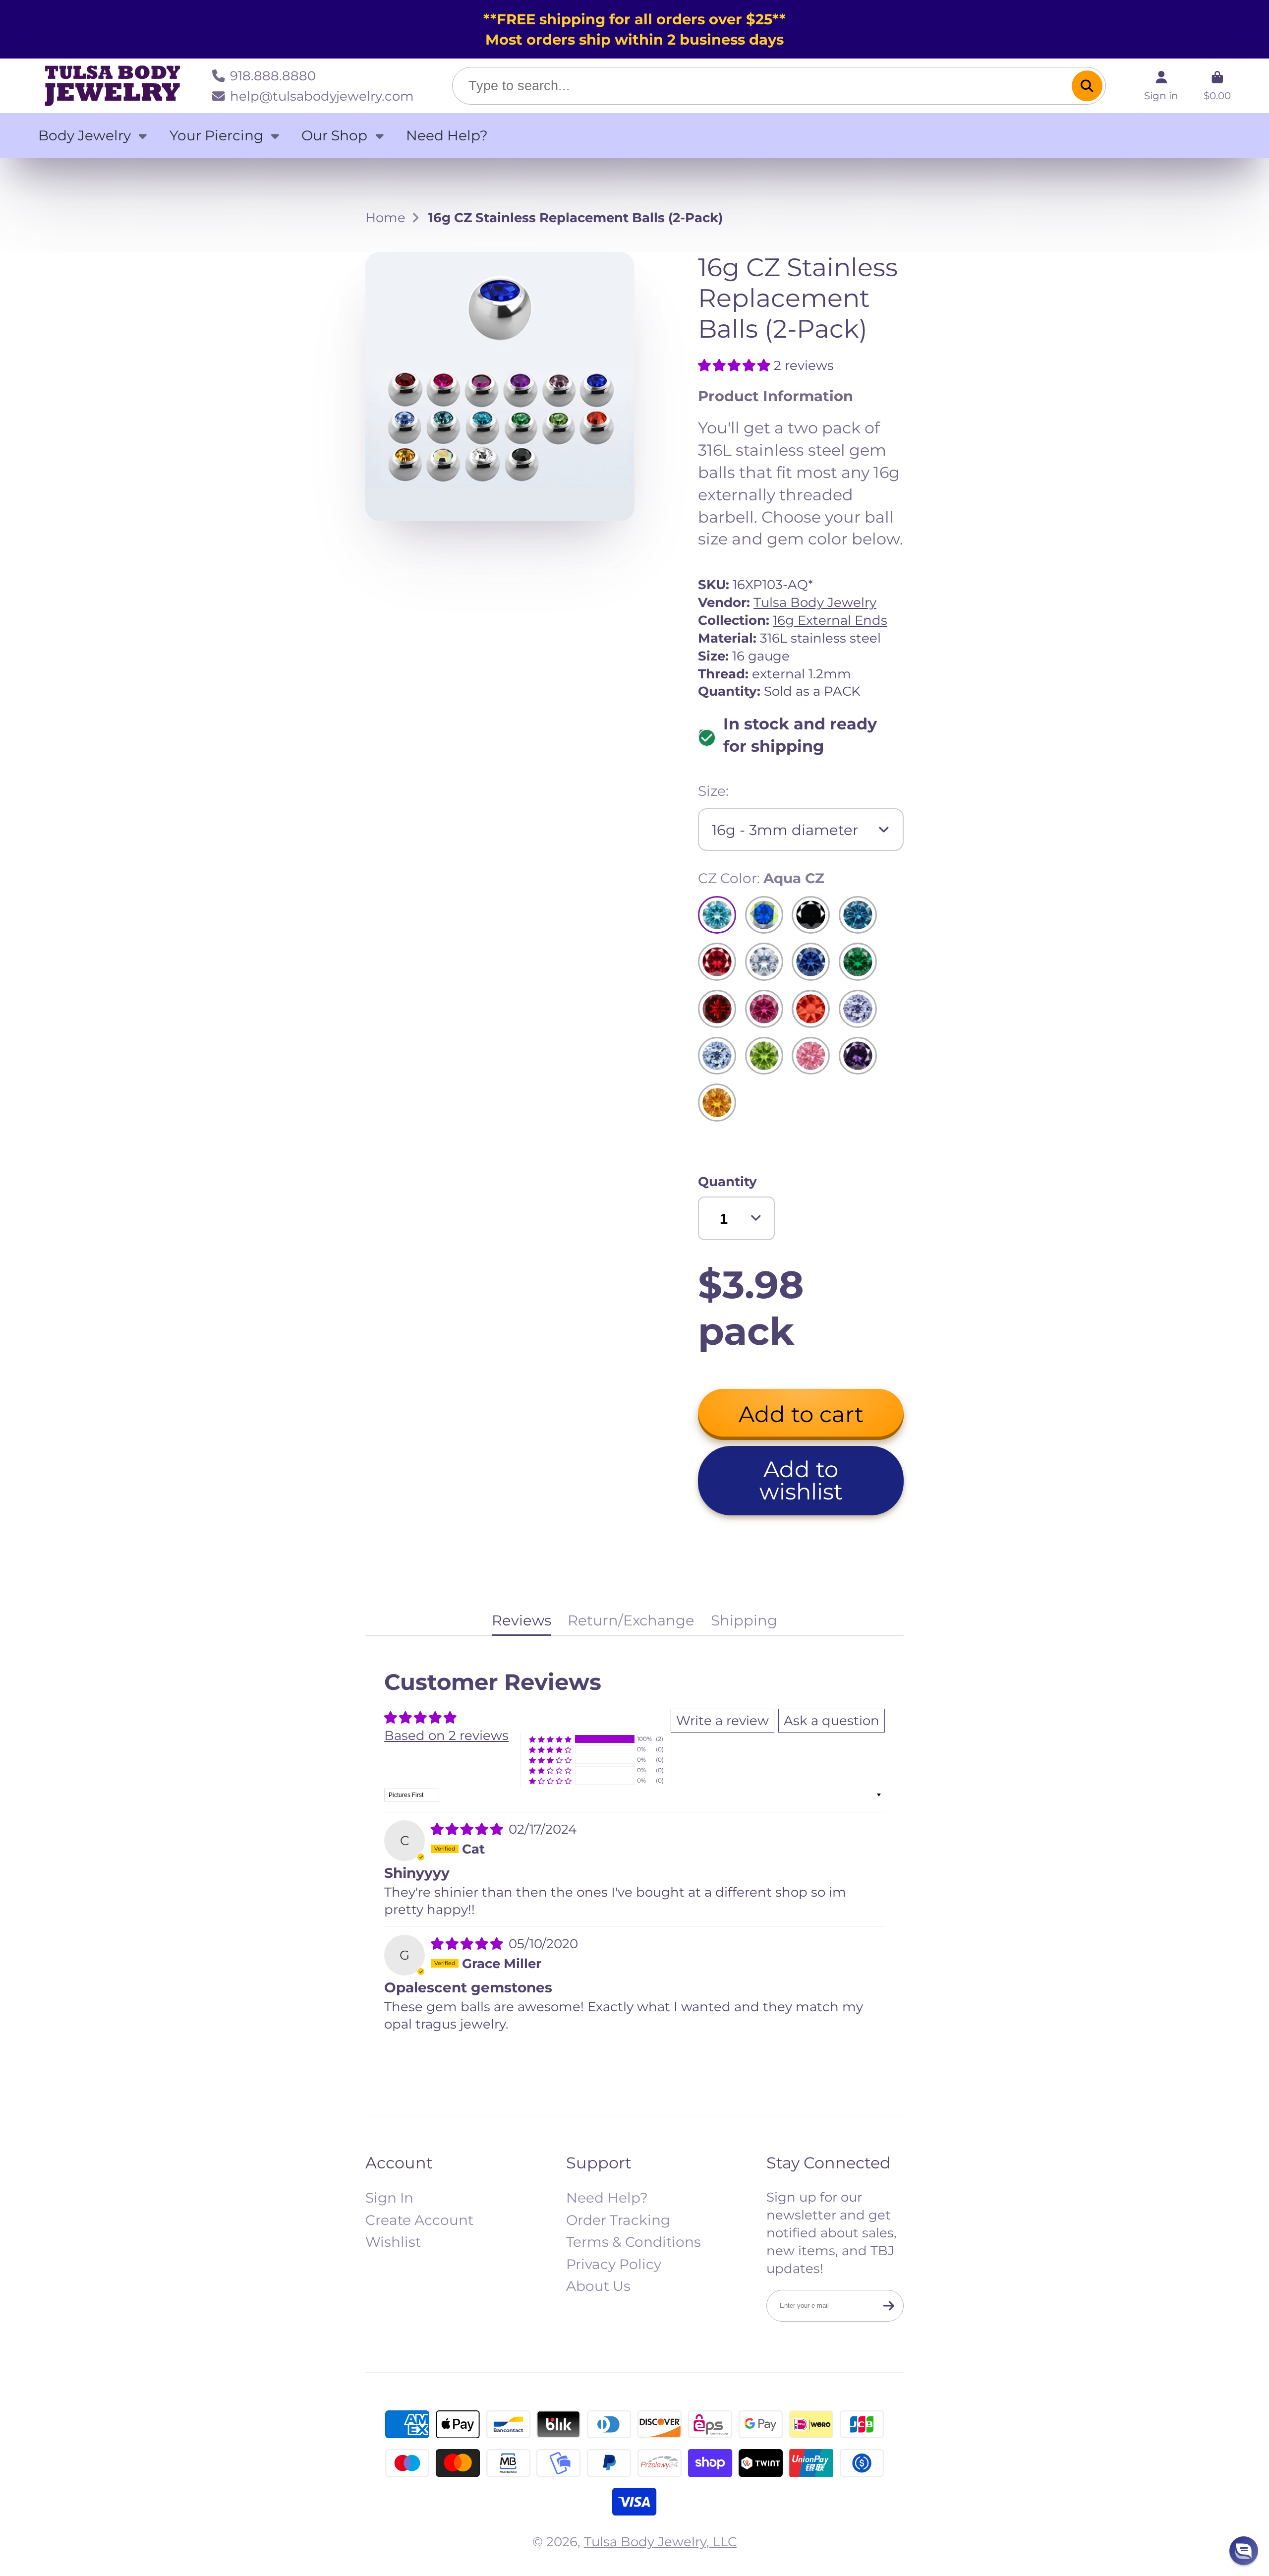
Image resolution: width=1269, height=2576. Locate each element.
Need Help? (447, 135)
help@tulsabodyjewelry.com (322, 96)
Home (385, 217)
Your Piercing (216, 135)
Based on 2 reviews (446, 1735)
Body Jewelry (85, 135)
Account (1161, 86)
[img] (469, 1829)
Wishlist (393, 2242)
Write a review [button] (722, 1720)
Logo (113, 86)
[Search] (1087, 86)
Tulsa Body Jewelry (815, 602)
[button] (736, 365)
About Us (598, 2286)
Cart (1217, 86)
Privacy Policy (614, 2264)
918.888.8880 (273, 76)
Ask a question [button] (832, 1720)
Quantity (727, 1181)
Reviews (521, 1620)
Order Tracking (618, 2220)
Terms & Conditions (634, 2242)
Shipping (744, 1620)
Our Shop (334, 135)
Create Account (419, 2220)
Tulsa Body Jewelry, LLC (660, 2542)
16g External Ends (830, 620)
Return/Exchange (631, 1620)
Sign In (389, 2198)
